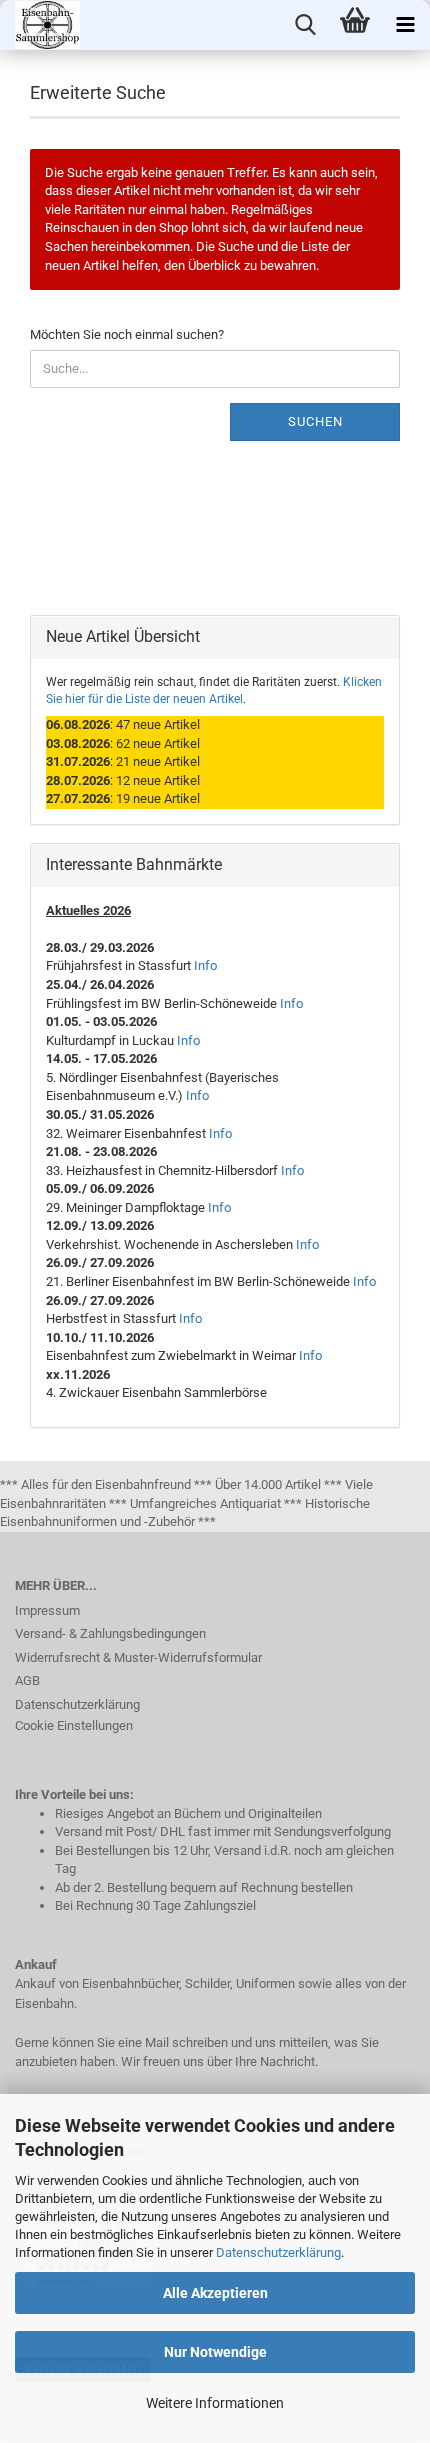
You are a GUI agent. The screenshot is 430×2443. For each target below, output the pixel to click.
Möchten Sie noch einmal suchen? (127, 334)
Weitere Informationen (215, 2403)
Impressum (47, 1610)
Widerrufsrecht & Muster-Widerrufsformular (138, 1657)
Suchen (315, 421)
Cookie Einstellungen (74, 1725)
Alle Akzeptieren (215, 2293)
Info (205, 965)
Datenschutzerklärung (278, 2252)
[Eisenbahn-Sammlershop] (40, 25)
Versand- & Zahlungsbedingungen (110, 1633)
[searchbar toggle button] (305, 25)
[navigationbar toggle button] (405, 25)
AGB (27, 1680)
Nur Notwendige (215, 2352)
